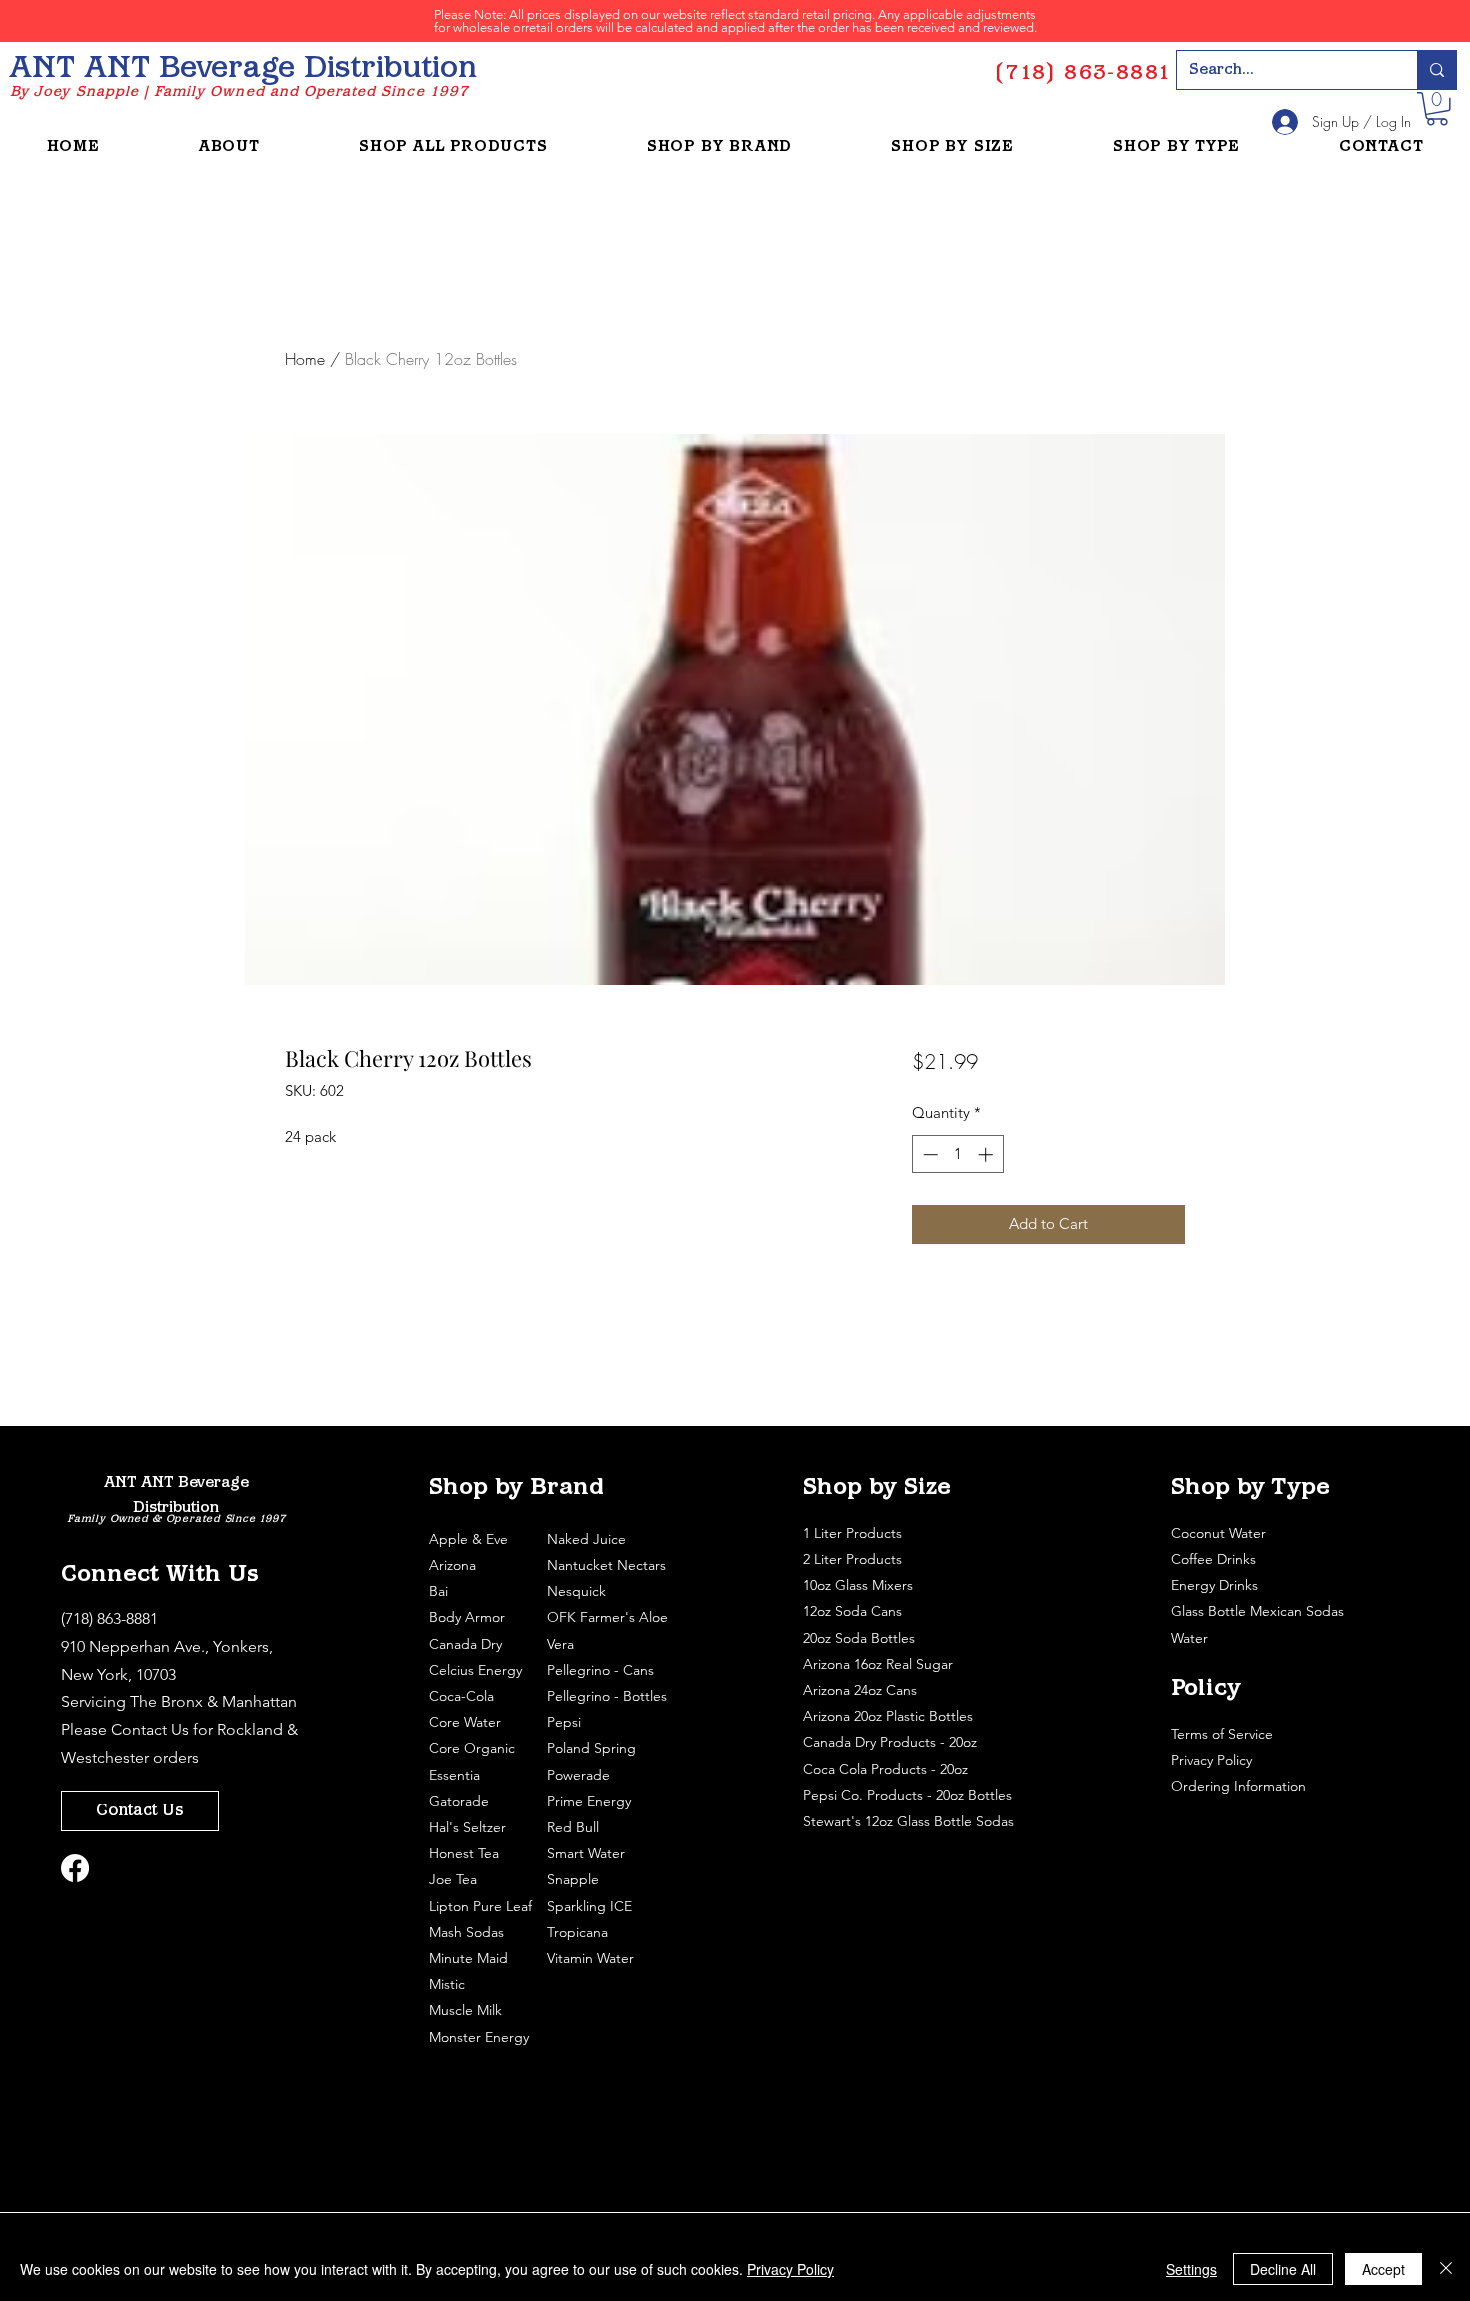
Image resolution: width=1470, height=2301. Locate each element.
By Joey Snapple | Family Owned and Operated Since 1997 (239, 92)
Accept (1383, 2269)
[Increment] (987, 1154)
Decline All (1283, 2269)
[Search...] (1436, 70)
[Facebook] (75, 1868)
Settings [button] (1191, 2269)
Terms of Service (1224, 1734)
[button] (1437, 109)
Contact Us (150, 1729)
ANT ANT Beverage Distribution (243, 69)
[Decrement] (928, 1154)
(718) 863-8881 (109, 1618)
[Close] (1446, 2269)
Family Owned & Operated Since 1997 (176, 1519)
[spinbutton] (957, 1154)
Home (305, 359)
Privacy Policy (1213, 1760)
